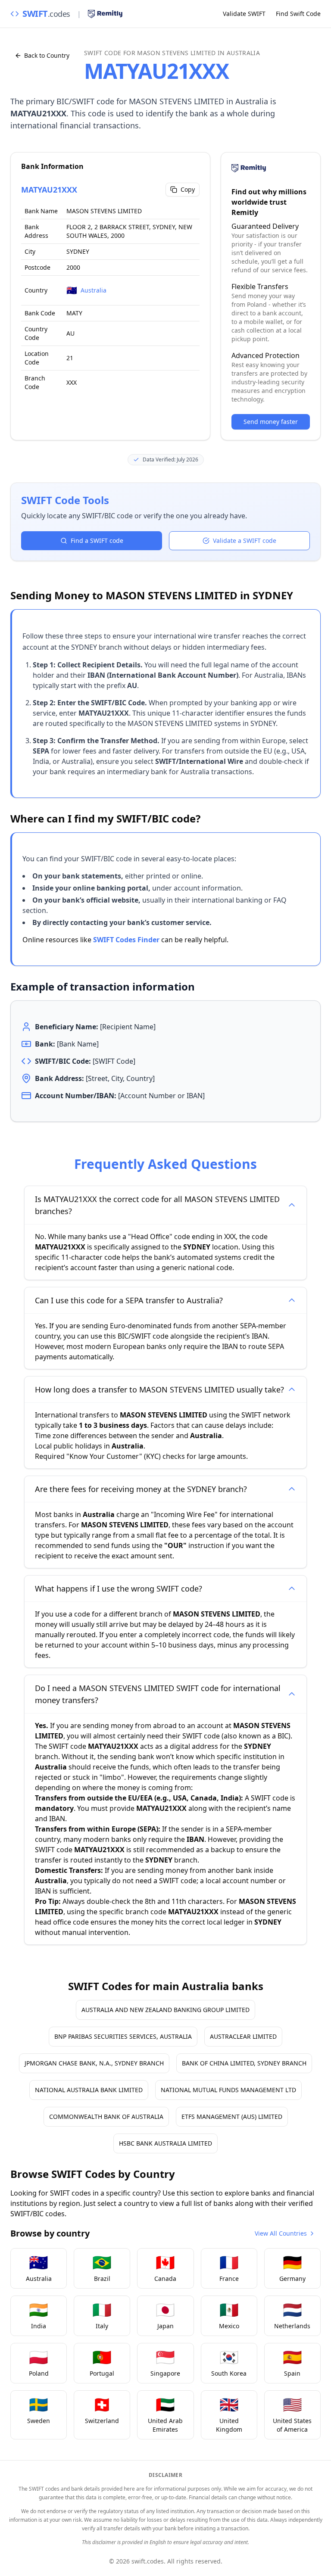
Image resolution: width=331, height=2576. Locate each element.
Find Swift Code (298, 14)
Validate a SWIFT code (245, 540)
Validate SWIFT (244, 14)
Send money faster (271, 422)
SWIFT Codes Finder (126, 940)
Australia (94, 290)
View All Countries (281, 2233)
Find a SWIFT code (97, 540)
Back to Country (47, 55)
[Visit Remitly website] (105, 14)
